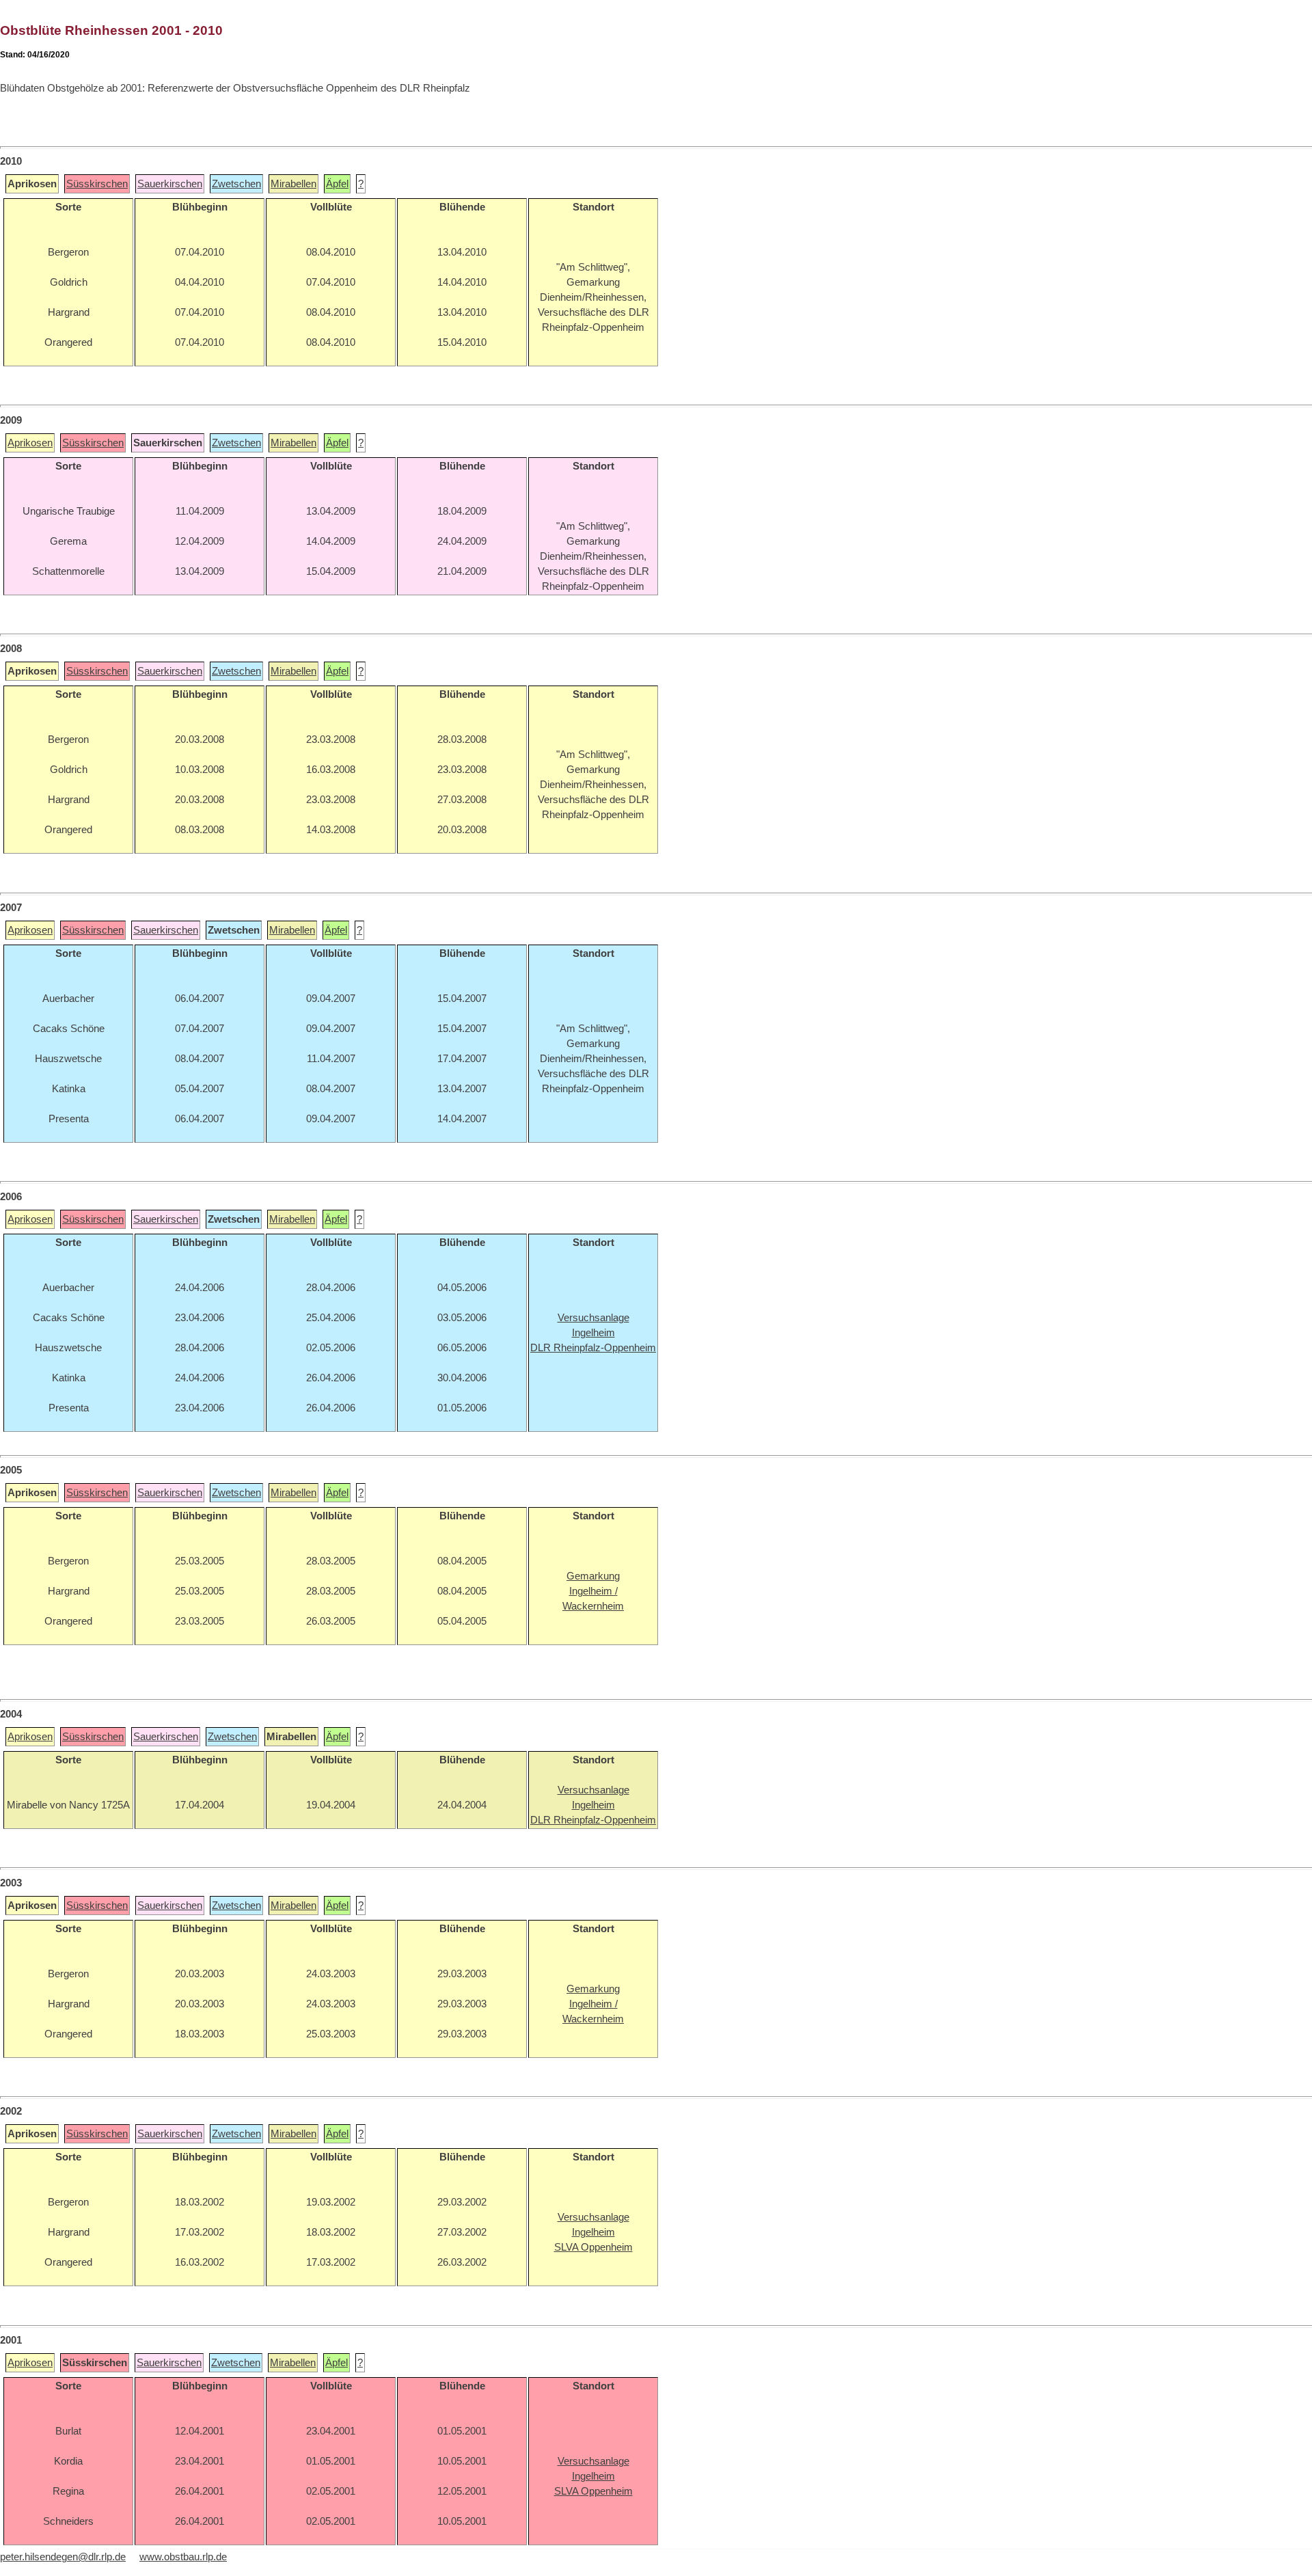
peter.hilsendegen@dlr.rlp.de (63, 2557)
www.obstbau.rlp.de (183, 2557)
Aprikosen (30, 443)
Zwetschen (236, 184)
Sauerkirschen (170, 184)
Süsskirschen (97, 184)
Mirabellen (293, 184)
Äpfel (337, 184)
